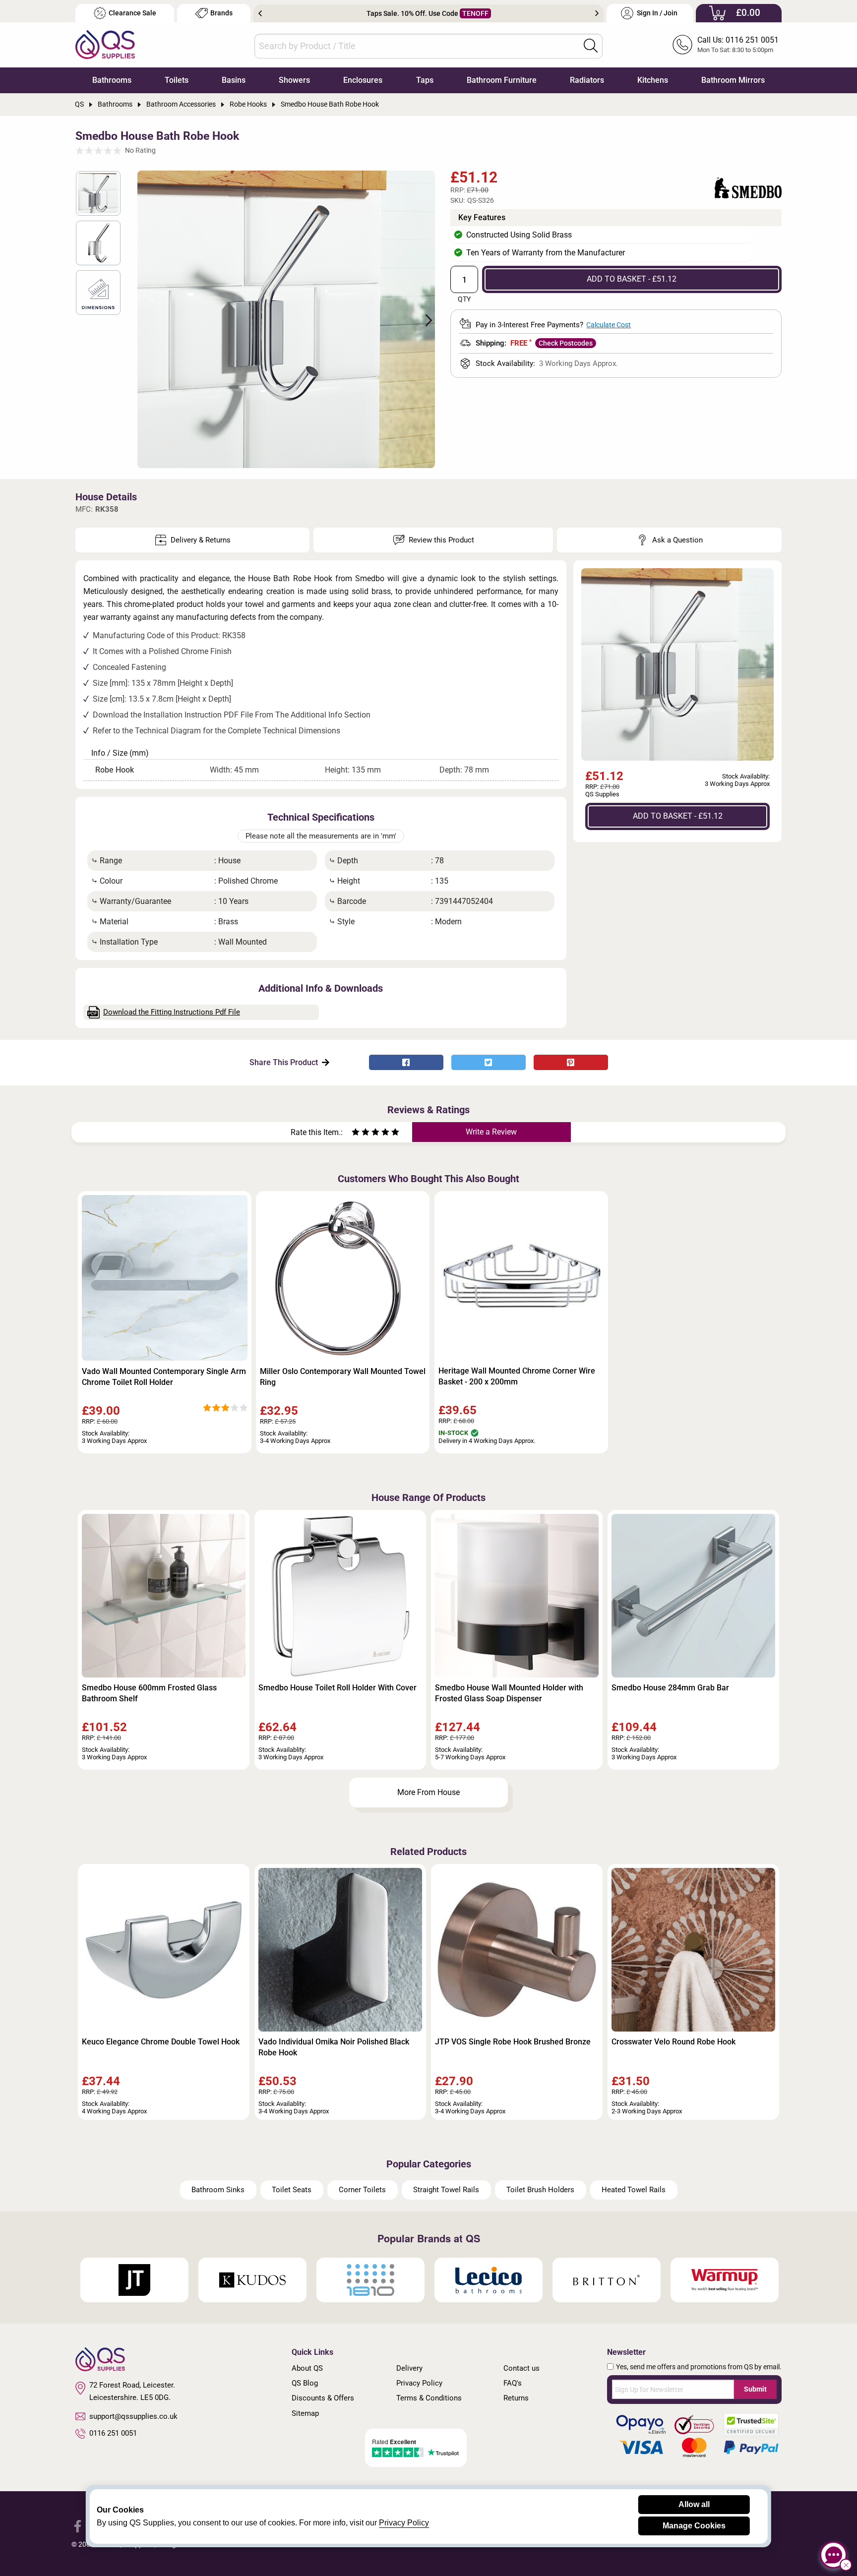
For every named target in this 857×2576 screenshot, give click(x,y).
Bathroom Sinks (218, 2190)
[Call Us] (682, 45)
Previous (260, 13)
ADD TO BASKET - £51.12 (632, 279)
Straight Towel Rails (446, 2190)
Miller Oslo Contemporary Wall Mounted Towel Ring (343, 1377)
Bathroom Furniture (502, 80)
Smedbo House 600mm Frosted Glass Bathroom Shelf (149, 1693)
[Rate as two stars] (361, 1133)
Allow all (694, 2504)
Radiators (587, 80)
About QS (307, 2368)
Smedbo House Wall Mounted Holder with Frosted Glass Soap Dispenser (509, 1693)
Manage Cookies (694, 2526)
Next (597, 13)
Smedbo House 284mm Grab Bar (670, 1688)
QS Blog (305, 2383)
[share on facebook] (406, 1062)
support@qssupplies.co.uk (133, 2416)
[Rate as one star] (356, 1133)
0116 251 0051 (113, 2433)
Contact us (521, 2368)
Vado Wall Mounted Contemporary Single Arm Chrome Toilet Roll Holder (164, 1377)
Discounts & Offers (323, 2398)
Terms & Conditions (429, 2398)
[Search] (591, 46)
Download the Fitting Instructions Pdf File (172, 1012)
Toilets (177, 80)
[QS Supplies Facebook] (78, 2525)
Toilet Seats (292, 2190)
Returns (516, 2398)
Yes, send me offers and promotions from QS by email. (699, 2367)
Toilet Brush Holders (540, 2190)
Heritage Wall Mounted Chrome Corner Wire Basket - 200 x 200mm (517, 1376)
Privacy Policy (419, 2383)
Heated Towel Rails (634, 2190)
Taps (425, 80)
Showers (294, 80)
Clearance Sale (132, 13)
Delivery (409, 2368)
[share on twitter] (489, 1062)
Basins (234, 80)
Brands (221, 13)
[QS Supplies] (105, 44)
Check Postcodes (566, 343)
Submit (755, 2389)
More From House (428, 1792)
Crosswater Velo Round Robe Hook (673, 2042)
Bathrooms (112, 80)
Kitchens (653, 80)
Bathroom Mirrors (733, 80)
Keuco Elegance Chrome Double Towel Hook (161, 2042)
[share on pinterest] (571, 1062)
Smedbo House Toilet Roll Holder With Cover (337, 1688)
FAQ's (513, 2383)
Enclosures (363, 80)
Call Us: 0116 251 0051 (738, 40)
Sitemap (305, 2413)
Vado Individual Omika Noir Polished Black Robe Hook (334, 2047)
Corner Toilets (362, 2190)
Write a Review (491, 1132)
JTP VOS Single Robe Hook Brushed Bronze (513, 2042)
